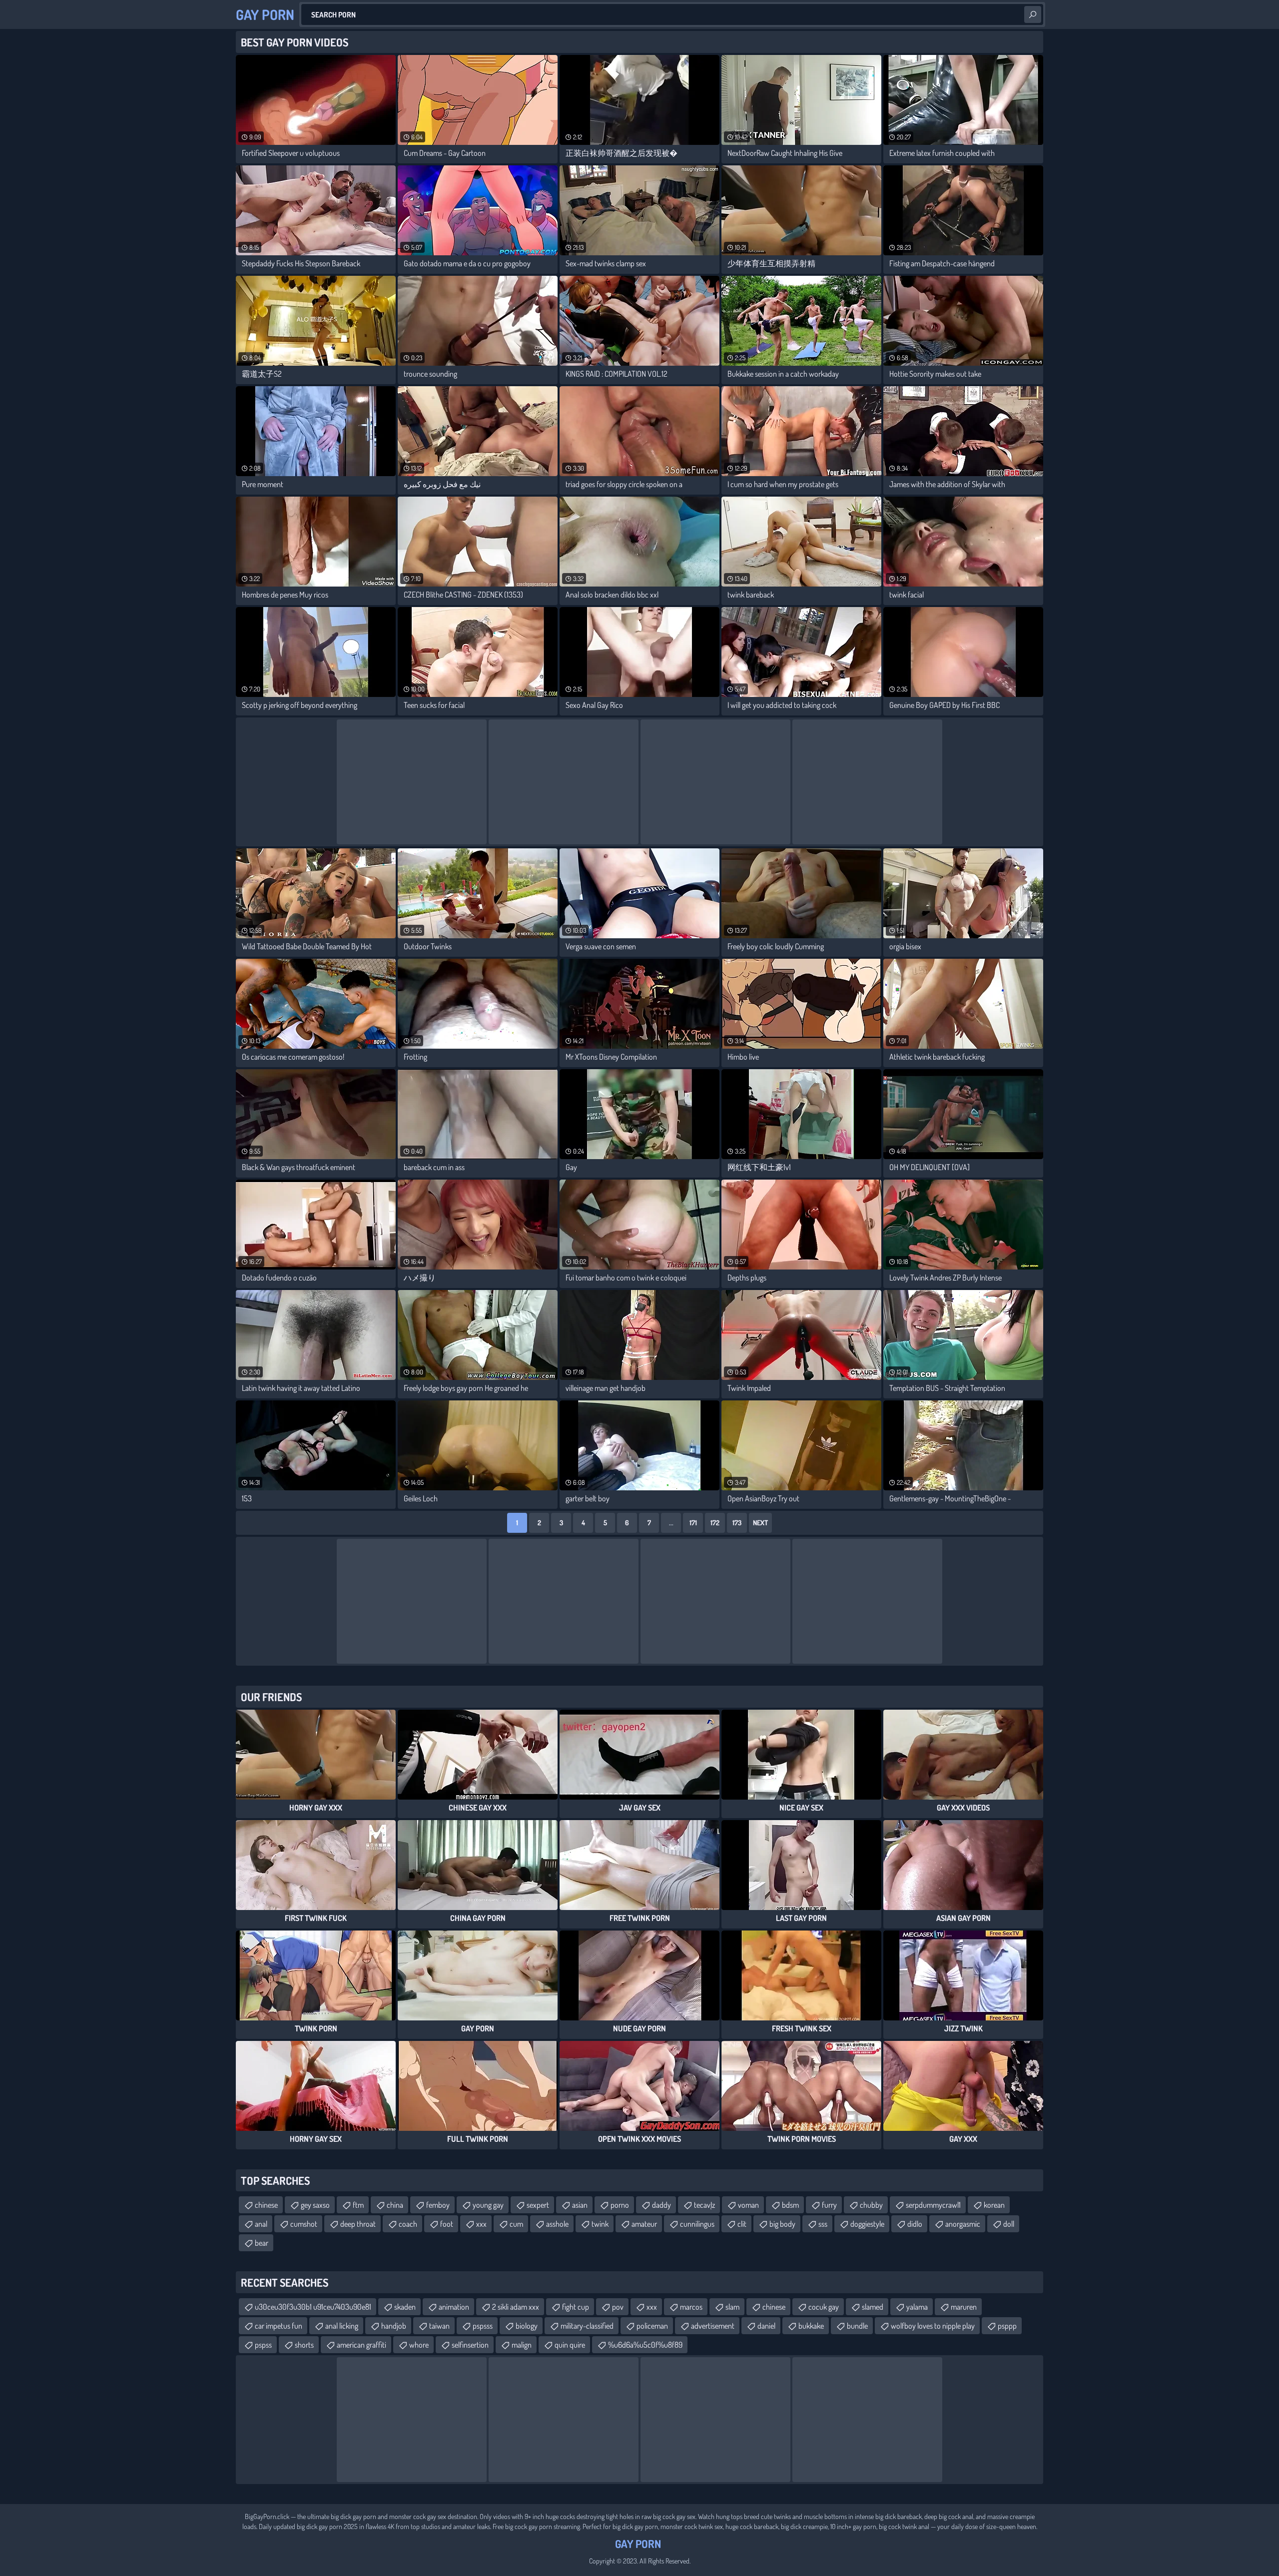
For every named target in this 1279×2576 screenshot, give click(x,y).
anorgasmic (963, 2224)
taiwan (439, 2326)
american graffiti (361, 2345)
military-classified (587, 2326)
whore (419, 2345)
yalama (917, 2307)
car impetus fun (279, 2326)
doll (1009, 2224)
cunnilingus (697, 2224)
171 (693, 1523)
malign (522, 2345)
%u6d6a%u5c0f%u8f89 (645, 2345)
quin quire (570, 2345)
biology (527, 2326)
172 (715, 1523)
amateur (644, 2224)
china (395, 2205)
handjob (394, 2326)
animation (454, 2307)
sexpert (538, 2205)
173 (737, 1523)
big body (782, 2224)
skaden (405, 2307)
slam (732, 2307)
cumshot (304, 2224)
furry (829, 2205)
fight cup (576, 2307)
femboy (438, 2205)
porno (620, 2205)
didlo (915, 2224)
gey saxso (315, 2205)
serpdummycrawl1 (933, 2205)
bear (262, 2243)
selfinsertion (470, 2345)
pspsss (483, 2326)
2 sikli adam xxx (516, 2307)
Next (760, 1523)
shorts (304, 2345)
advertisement (713, 2326)
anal (261, 2224)
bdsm (790, 2205)
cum (516, 2224)
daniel (766, 2326)
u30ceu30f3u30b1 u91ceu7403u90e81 (313, 2307)
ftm (358, 2205)
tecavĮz (704, 2205)
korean (994, 2205)
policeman (652, 2326)
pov (618, 2307)
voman (748, 2205)
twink (600, 2224)
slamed (873, 2307)
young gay (488, 2205)
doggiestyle (867, 2224)
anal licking (342, 2326)
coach (408, 2224)
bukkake (811, 2326)
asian (580, 2205)
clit (742, 2224)
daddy (661, 2205)
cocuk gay (824, 2307)
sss (823, 2224)
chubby (871, 2205)
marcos (691, 2307)
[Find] (1033, 14)
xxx (481, 2224)
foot (447, 2224)
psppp (1007, 2326)
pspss (263, 2345)
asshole (557, 2224)
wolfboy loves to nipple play (933, 2326)
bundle (857, 2326)
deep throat (358, 2224)
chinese (266, 2205)
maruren (964, 2307)
